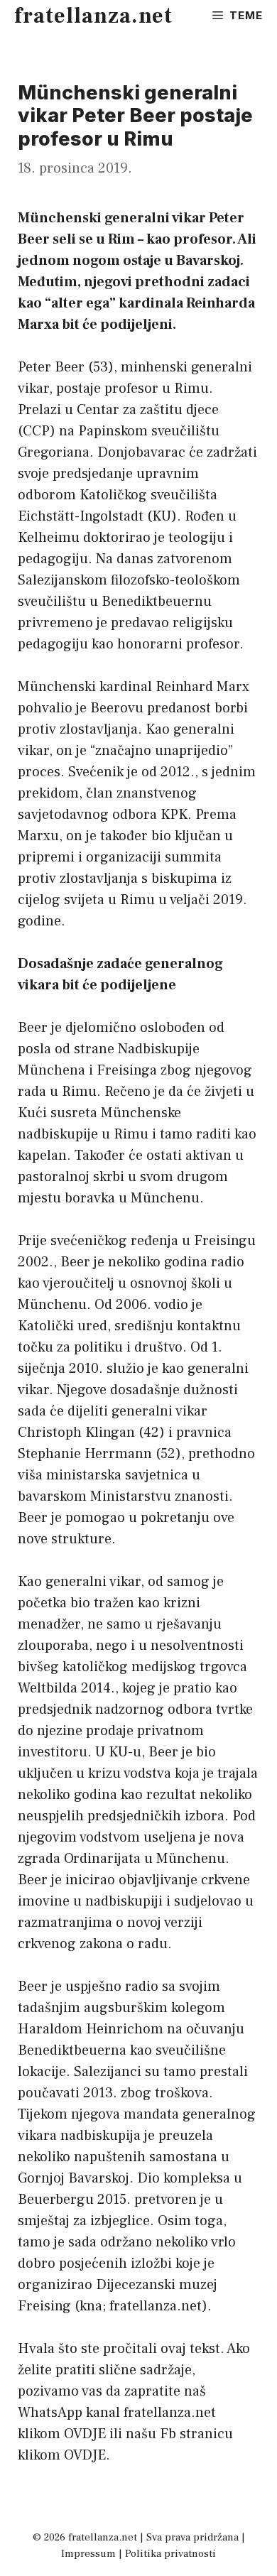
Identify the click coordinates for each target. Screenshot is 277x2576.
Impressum (88, 2554)
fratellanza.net (93, 16)
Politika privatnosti (170, 2554)
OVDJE (85, 2434)
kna (91, 2306)
